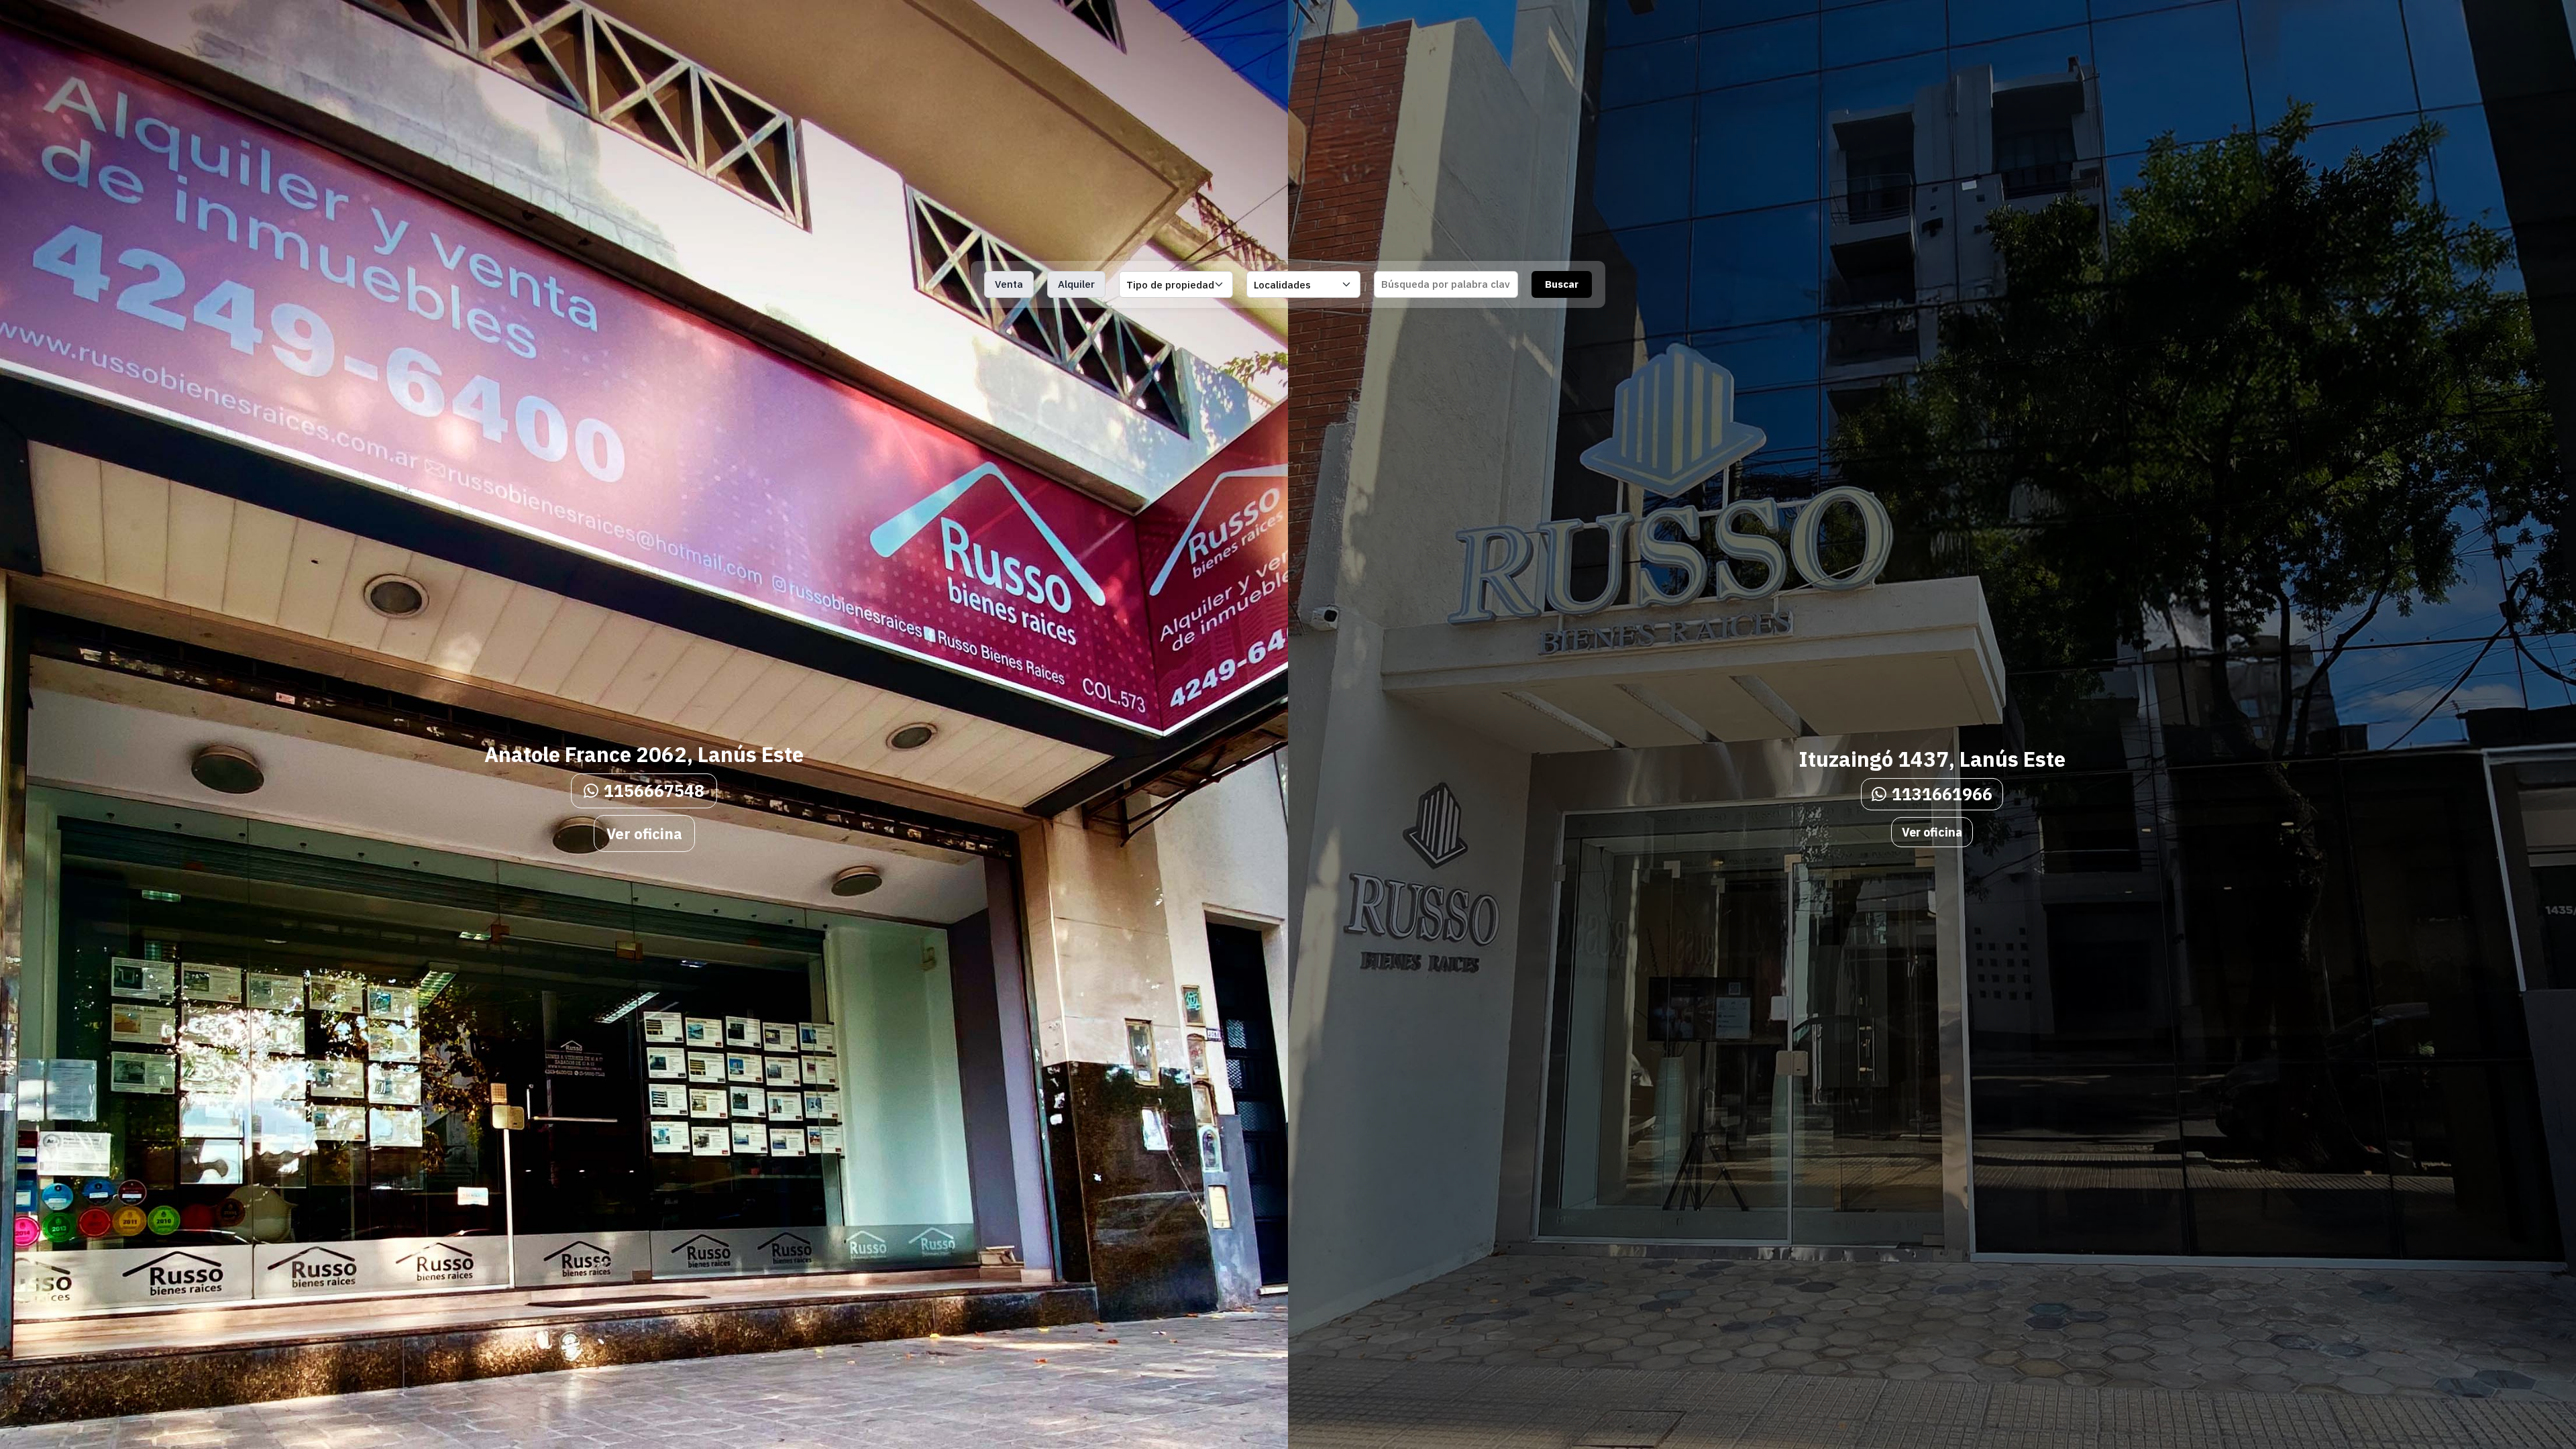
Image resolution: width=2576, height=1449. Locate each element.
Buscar (1562, 284)
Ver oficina (644, 834)
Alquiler (1076, 284)
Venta (1009, 284)
